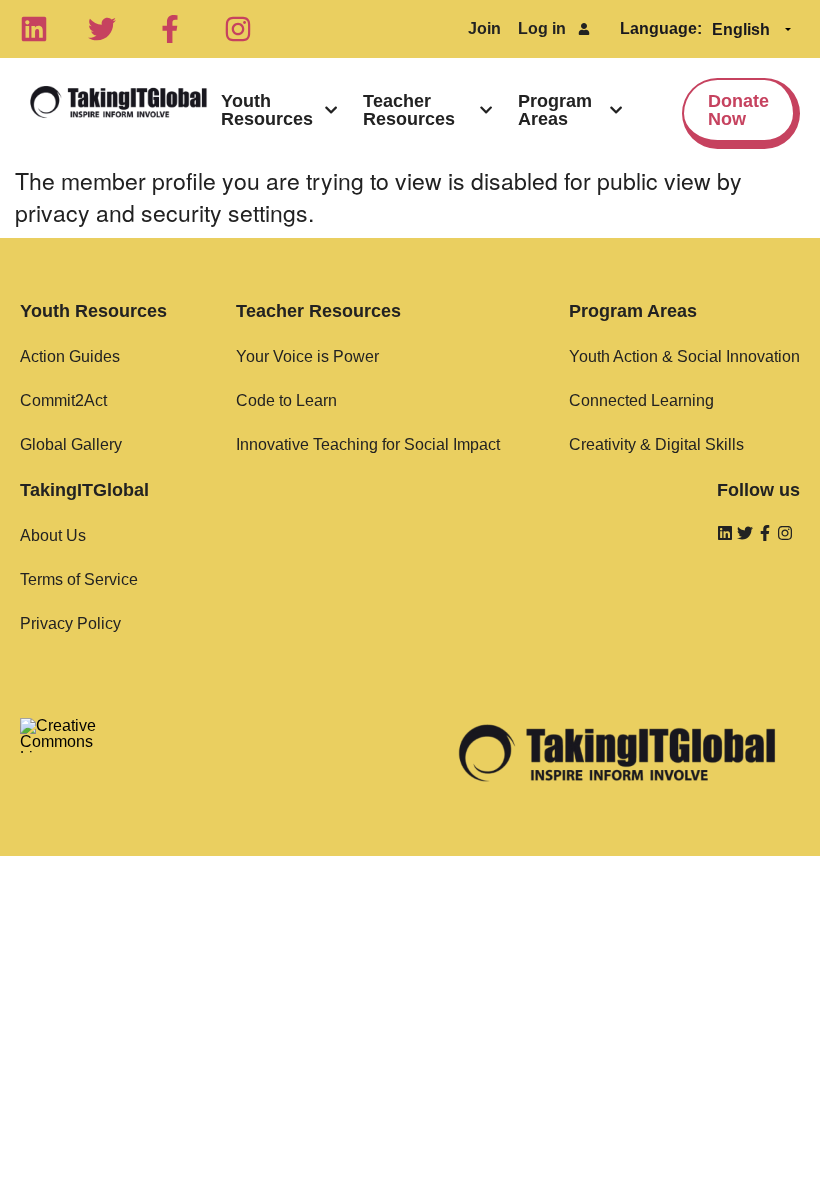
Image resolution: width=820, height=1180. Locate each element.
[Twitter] (102, 29)
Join (484, 28)
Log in (542, 28)
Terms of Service (79, 579)
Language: (661, 28)
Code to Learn (286, 400)
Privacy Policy (70, 623)
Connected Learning (641, 400)
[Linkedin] (34, 29)
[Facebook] (170, 29)
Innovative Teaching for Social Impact (368, 444)
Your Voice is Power (307, 356)
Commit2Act (63, 400)
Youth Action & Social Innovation (684, 356)
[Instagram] (238, 29)
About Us (53, 535)
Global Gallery (71, 444)
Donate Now (738, 110)
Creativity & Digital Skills (656, 444)
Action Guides (70, 356)
